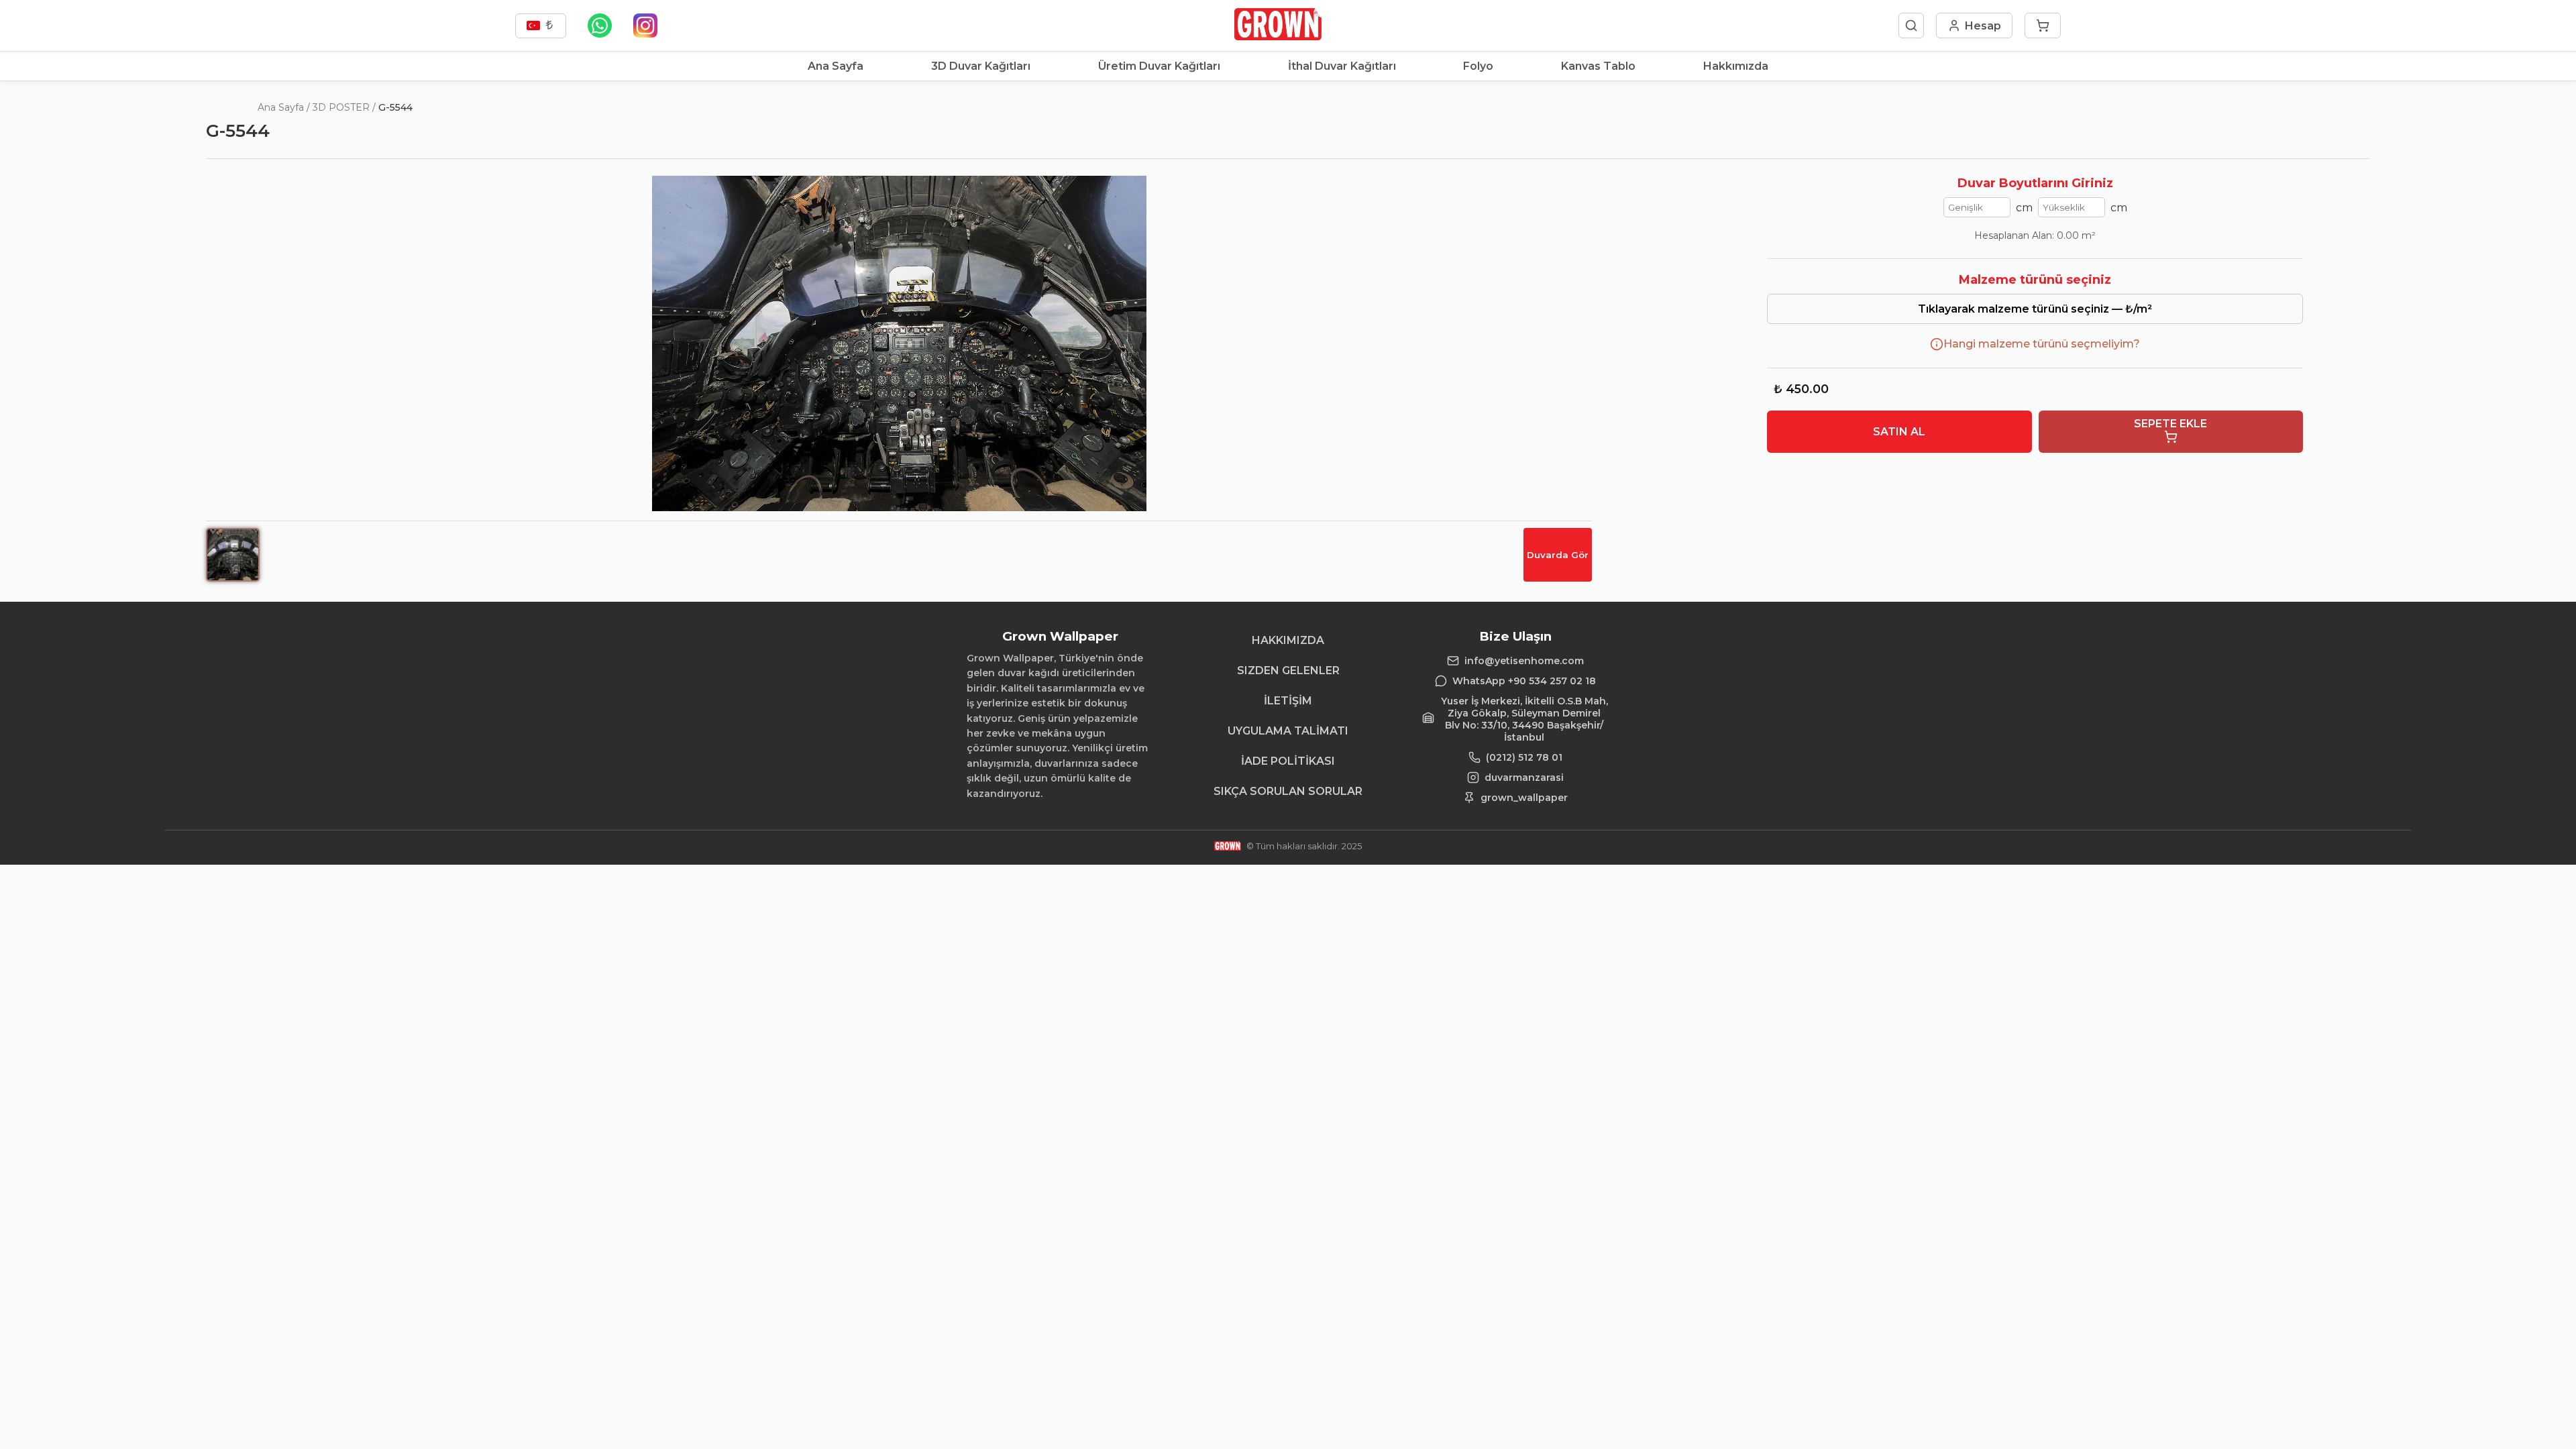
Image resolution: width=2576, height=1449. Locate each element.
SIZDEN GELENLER (1288, 670)
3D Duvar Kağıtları (981, 66)
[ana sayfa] (1278, 37)
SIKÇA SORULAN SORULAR (1288, 791)
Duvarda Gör (1558, 555)
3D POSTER (341, 107)
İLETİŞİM (1288, 701)
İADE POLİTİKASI (1288, 761)
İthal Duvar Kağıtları (1342, 66)
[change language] (541, 26)
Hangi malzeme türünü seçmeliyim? (2042, 344)
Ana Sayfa (836, 66)
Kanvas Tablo (1598, 66)
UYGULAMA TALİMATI (1288, 731)
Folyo (1478, 66)
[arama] (1911, 25)
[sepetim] (2043, 25)
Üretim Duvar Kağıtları (1159, 66)
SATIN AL (1899, 432)
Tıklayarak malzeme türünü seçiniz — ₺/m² (2035, 309)
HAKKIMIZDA (1288, 640)
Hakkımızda (1736, 66)
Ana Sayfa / (284, 107)
